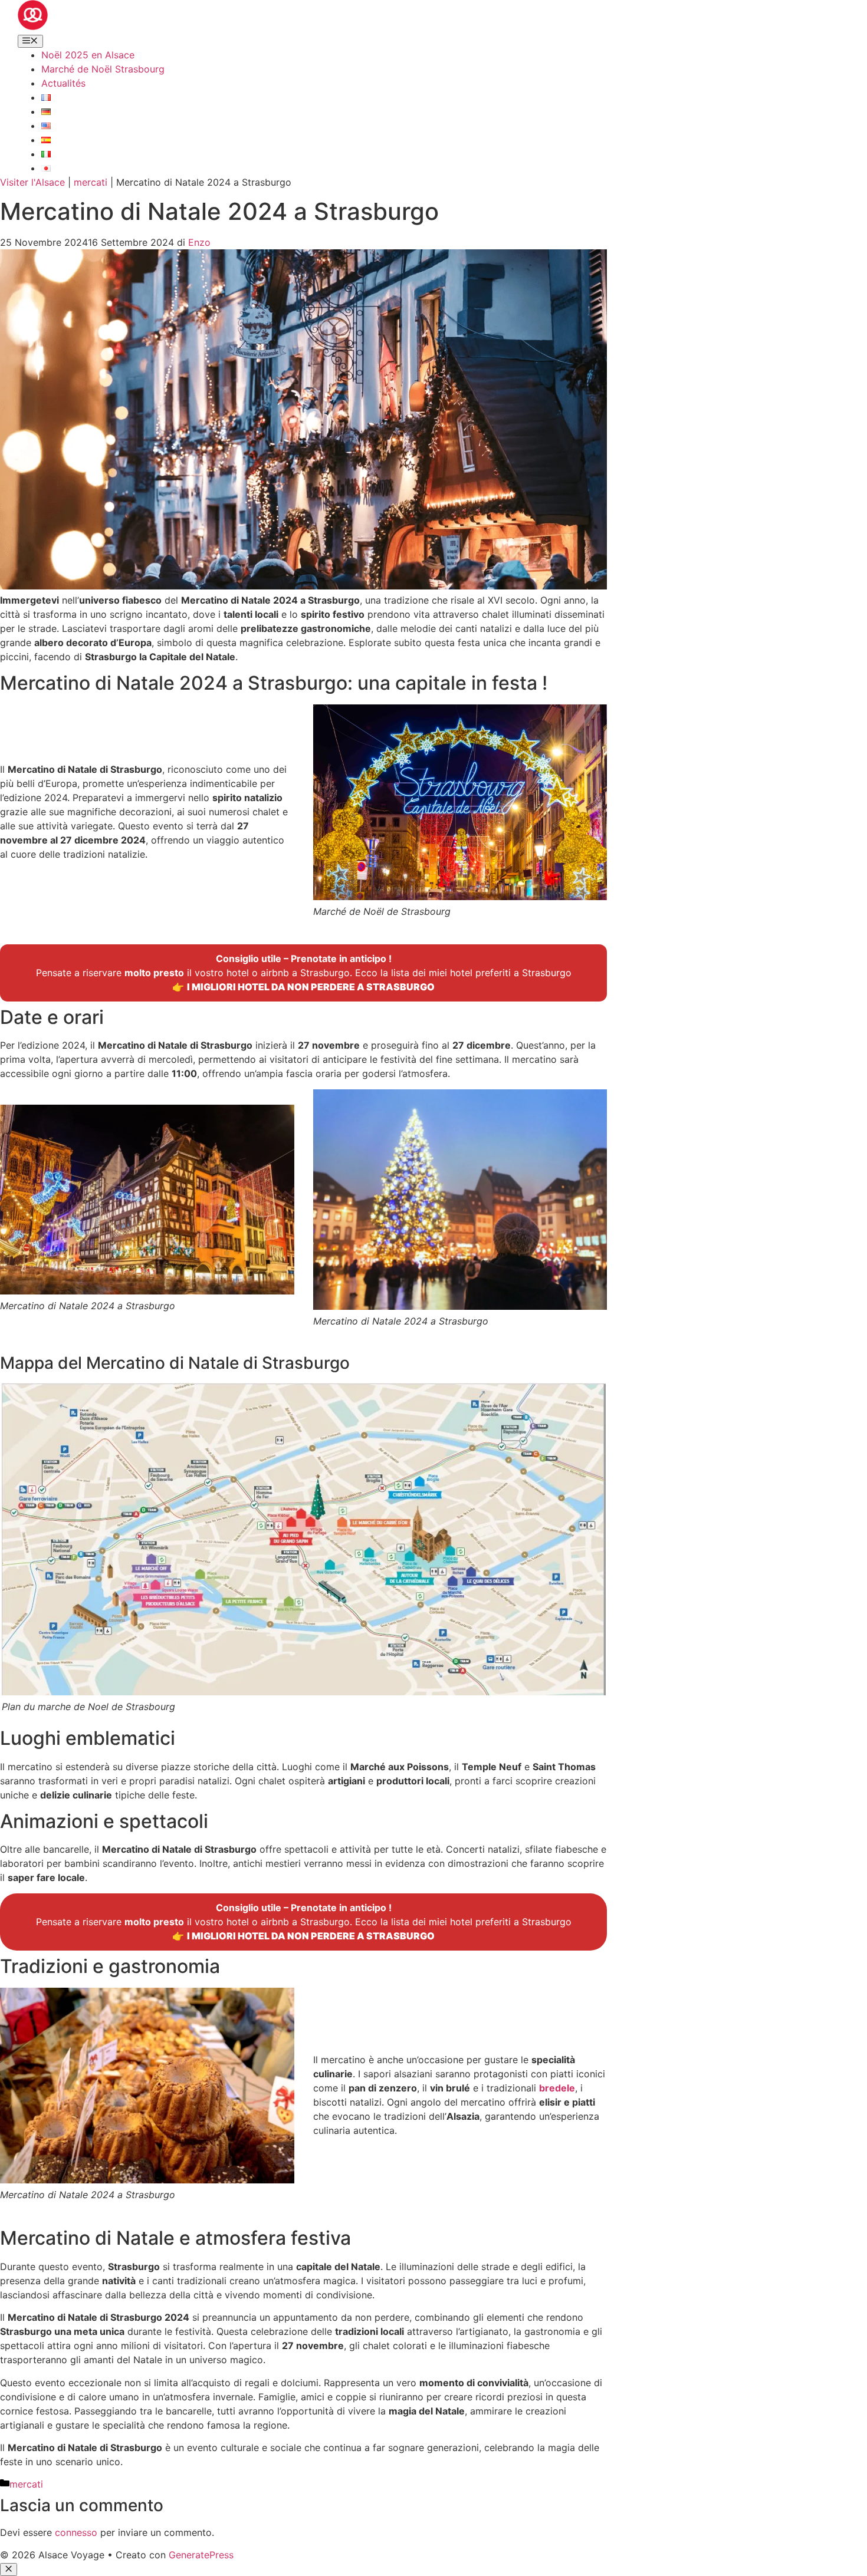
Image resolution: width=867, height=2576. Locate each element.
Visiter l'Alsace (32, 182)
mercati (91, 182)
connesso (76, 2532)
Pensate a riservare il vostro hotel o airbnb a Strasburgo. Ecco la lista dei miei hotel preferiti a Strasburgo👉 (304, 973)
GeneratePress (201, 2555)
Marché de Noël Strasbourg (103, 69)
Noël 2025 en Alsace (88, 55)
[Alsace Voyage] (33, 27)
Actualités (63, 83)
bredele (557, 2088)
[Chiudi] (9, 2570)
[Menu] (30, 41)
